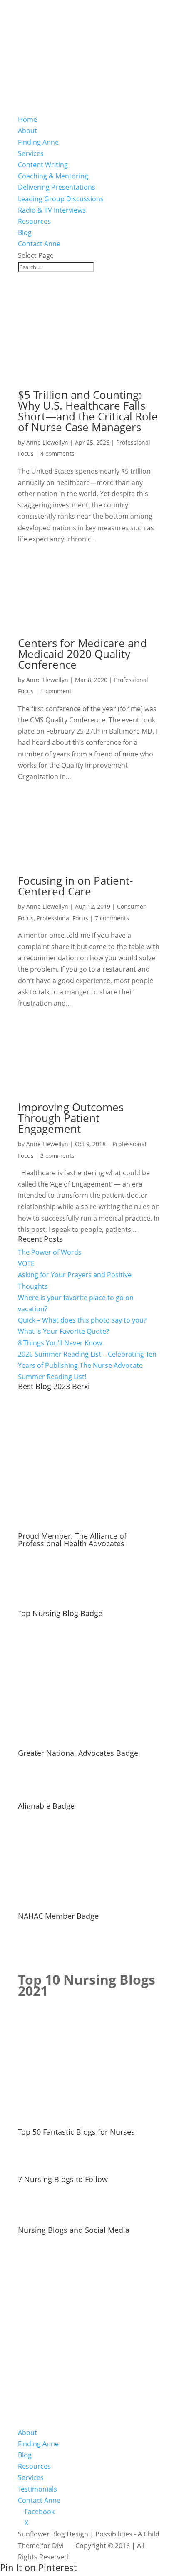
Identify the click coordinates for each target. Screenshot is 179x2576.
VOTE (26, 1263)
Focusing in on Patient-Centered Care (75, 886)
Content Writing (43, 165)
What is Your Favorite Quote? (63, 1331)
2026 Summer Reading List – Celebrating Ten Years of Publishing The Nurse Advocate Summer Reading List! (87, 1365)
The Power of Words (50, 1252)
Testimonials (37, 2489)
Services (31, 153)
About (27, 131)
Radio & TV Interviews (52, 210)
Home (27, 119)
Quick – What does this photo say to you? (82, 1320)
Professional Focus (62, 918)
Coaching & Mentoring (53, 176)
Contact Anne (39, 244)
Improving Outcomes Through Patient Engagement (71, 1118)
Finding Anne (38, 142)
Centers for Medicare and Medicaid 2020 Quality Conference (82, 654)
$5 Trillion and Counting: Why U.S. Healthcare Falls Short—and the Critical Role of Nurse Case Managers (88, 411)
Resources (34, 221)
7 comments (112, 918)
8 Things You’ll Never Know (60, 1343)
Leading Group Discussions (61, 199)
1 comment (56, 691)
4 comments (57, 454)
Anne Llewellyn (47, 442)
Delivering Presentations (57, 187)
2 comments (57, 1156)
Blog (25, 232)
